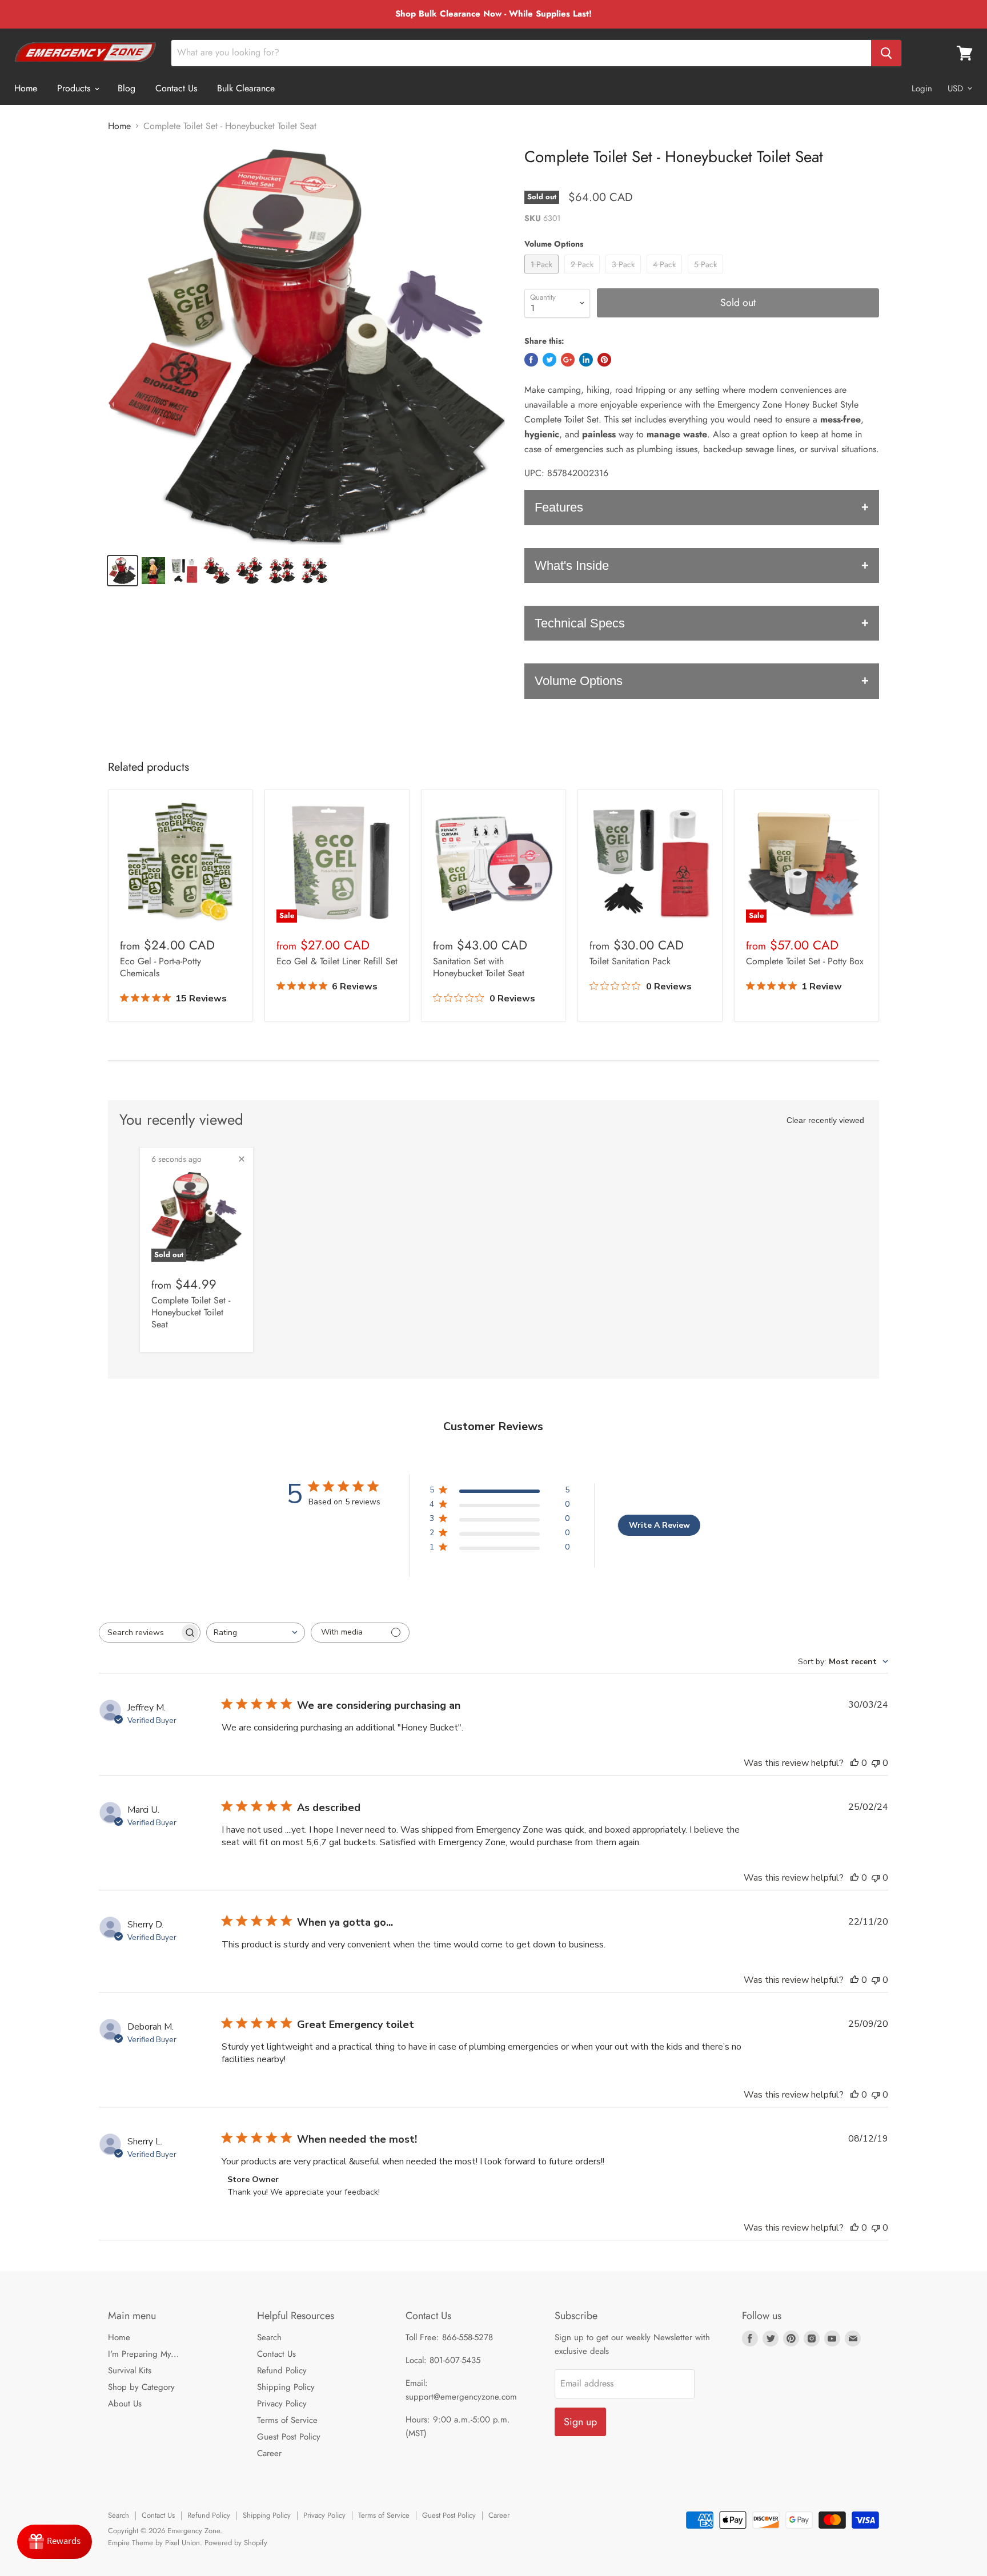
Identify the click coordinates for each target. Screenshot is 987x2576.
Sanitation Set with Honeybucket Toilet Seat (479, 967)
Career (269, 2453)
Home (26, 88)
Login (922, 88)
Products (75, 88)
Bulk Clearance (246, 88)
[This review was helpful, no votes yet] (854, 1763)
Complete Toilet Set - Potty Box (805, 961)
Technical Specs (580, 623)
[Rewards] (55, 2542)
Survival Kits (130, 2370)
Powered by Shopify (236, 2543)
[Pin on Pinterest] (604, 360)
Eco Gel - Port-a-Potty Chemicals (161, 967)
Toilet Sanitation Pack (630, 961)
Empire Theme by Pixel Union (154, 2543)
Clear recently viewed (825, 1120)
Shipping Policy (286, 2387)
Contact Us (176, 88)
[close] (242, 1159)
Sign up (580, 2422)
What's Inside (572, 565)
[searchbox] (139, 1633)
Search (269, 2337)
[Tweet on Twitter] (549, 360)
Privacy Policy (282, 2404)
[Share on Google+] (568, 360)
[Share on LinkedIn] (586, 360)
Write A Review (659, 1525)
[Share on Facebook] (531, 360)
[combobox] (256, 1633)
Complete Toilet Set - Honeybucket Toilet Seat (191, 1312)
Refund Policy (282, 2370)
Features (559, 507)
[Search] (886, 53)
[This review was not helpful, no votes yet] (876, 1763)
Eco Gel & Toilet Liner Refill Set (337, 961)
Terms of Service (287, 2420)
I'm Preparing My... (144, 2354)
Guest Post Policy (289, 2437)
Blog (127, 88)
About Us (125, 2404)
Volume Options (579, 681)
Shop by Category (141, 2387)
